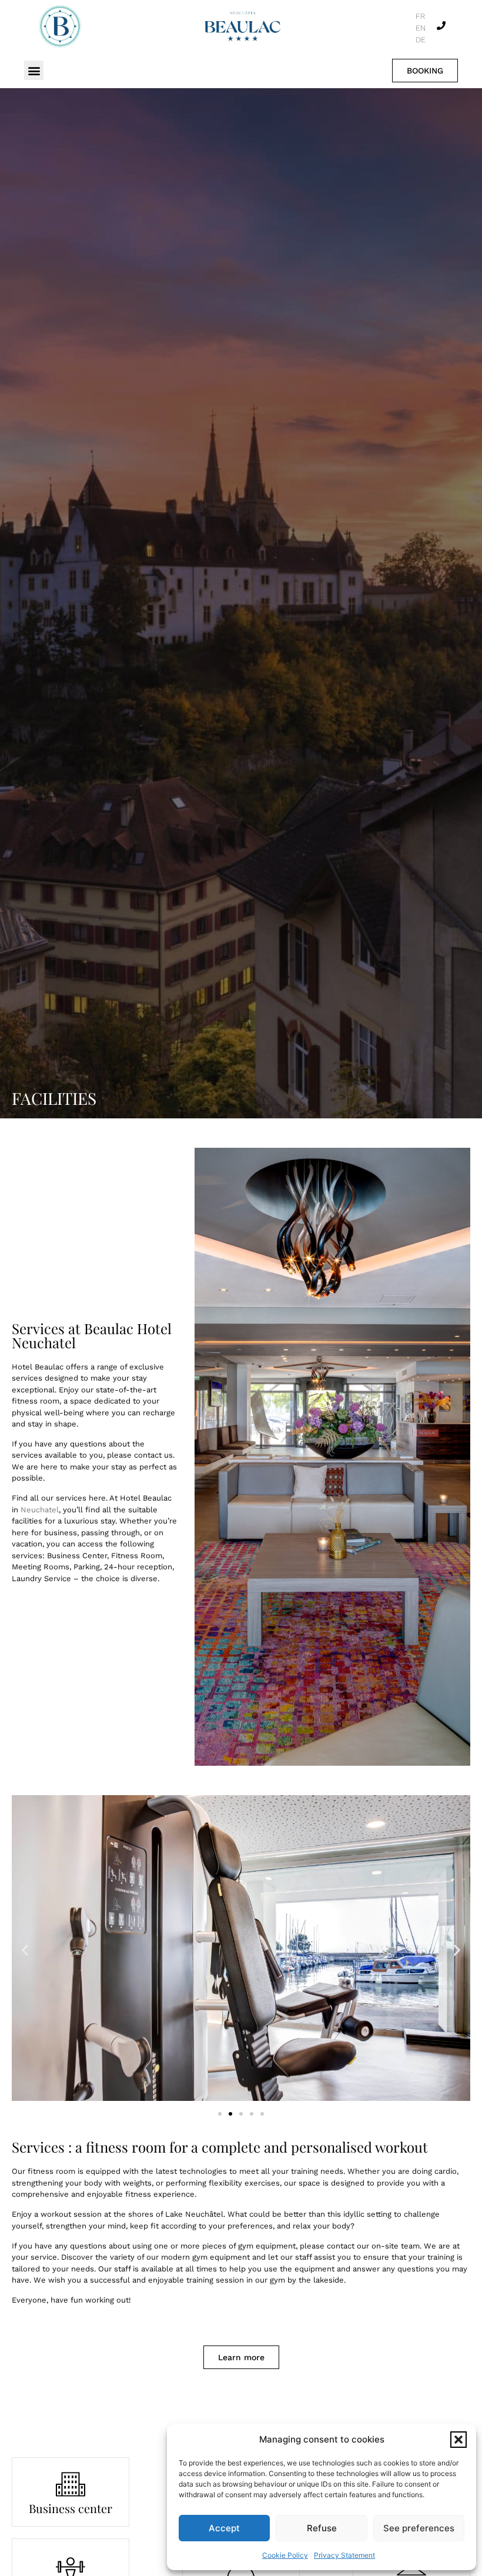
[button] (458, 2440)
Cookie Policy (285, 2555)
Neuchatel (40, 1510)
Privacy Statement (344, 2555)
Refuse (322, 2528)
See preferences (419, 2528)
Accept (224, 2528)
